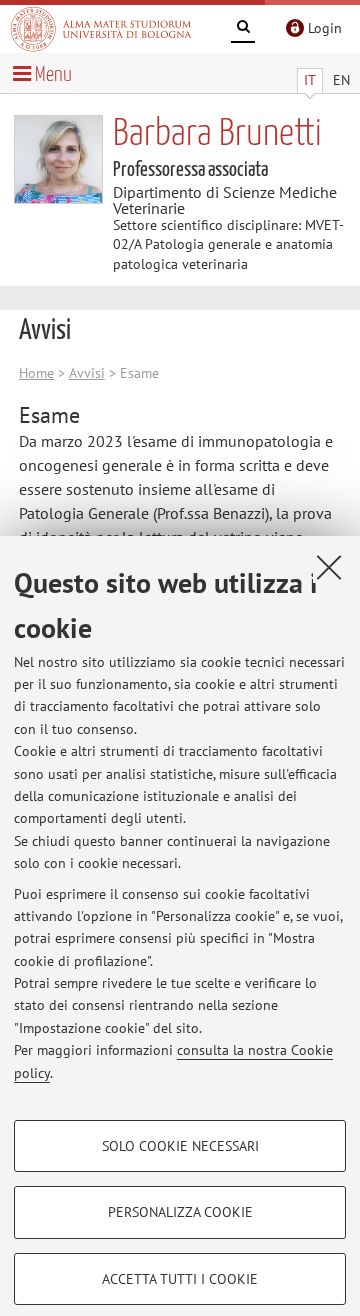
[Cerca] (243, 30)
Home (36, 373)
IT (310, 80)
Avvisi (87, 373)
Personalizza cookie (180, 1212)
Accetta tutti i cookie (180, 1279)
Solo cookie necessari (180, 1146)
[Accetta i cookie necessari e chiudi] (329, 567)
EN (341, 80)
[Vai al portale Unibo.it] (101, 29)
